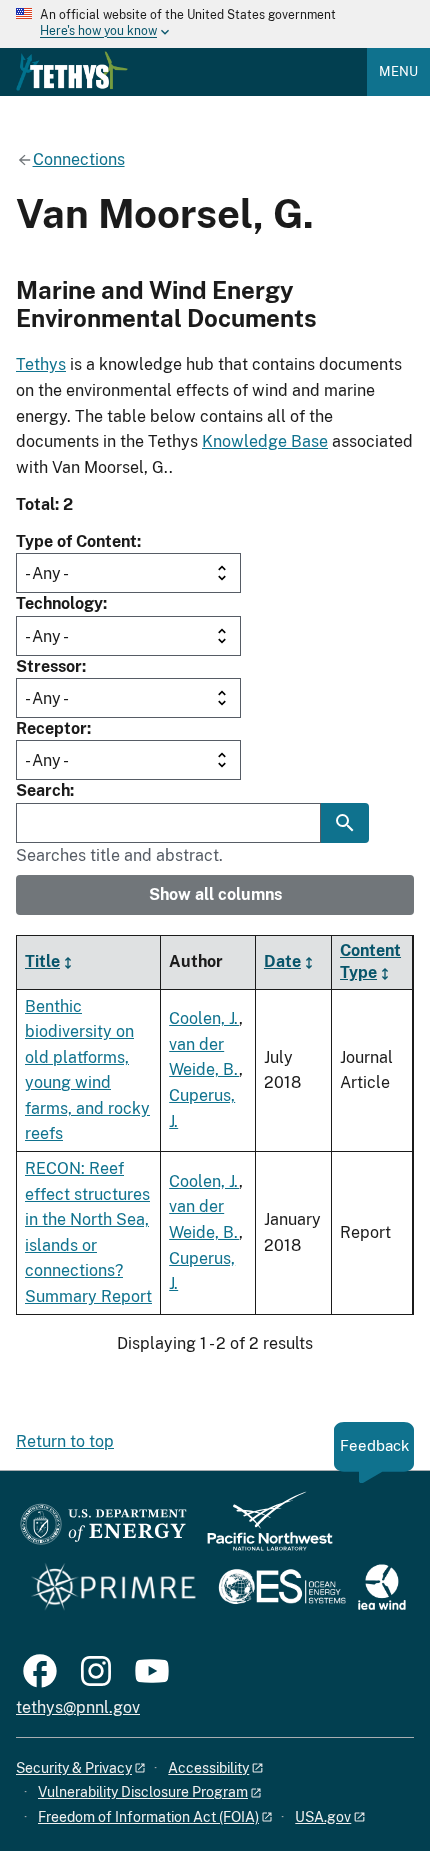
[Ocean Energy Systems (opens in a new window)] (283, 1588)
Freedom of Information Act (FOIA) (148, 1817)
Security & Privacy (74, 1768)
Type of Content (76, 541)
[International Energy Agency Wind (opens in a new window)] (382, 1588)
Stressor (49, 666)
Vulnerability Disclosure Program (143, 1792)
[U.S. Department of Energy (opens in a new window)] (103, 1530)
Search (43, 790)
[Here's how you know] (215, 24)
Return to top (65, 1441)
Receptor (51, 728)
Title (42, 961)
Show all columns (215, 894)
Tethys (41, 364)
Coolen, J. (204, 1018)
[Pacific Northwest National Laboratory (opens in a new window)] (262, 1530)
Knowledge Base (265, 441)
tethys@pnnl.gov (78, 1707)
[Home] (72, 71)
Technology (59, 603)
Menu (398, 71)
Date (282, 961)
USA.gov (323, 1817)
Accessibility (208, 1768)
